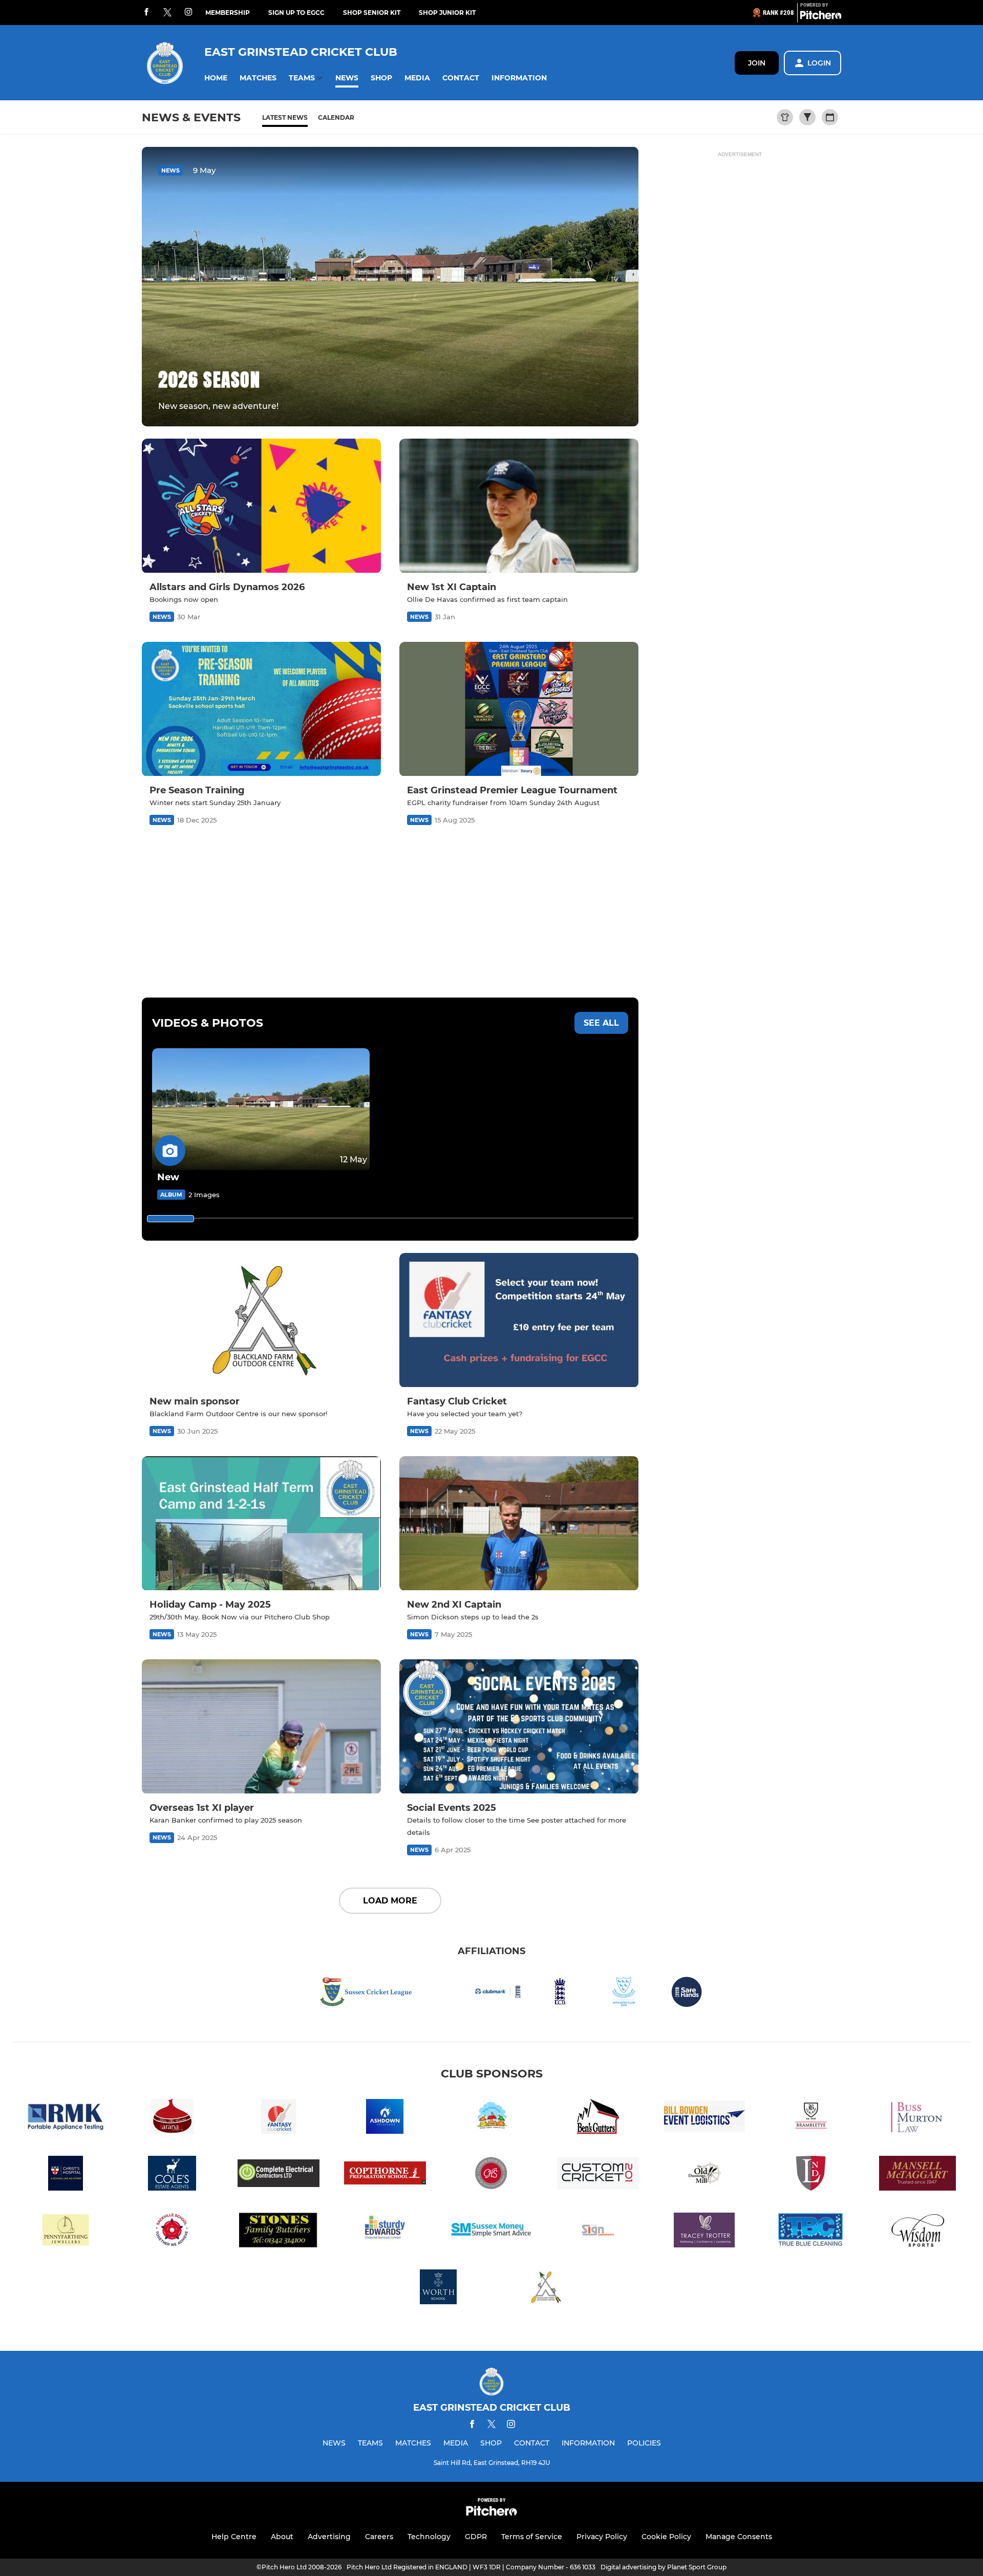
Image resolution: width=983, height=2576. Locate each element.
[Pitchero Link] (821, 17)
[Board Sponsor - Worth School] (438, 2289)
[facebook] (146, 13)
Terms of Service (532, 2537)
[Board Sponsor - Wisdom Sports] (917, 2232)
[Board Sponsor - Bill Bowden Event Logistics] (704, 2118)
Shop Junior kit (447, 13)
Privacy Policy (602, 2537)
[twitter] (167, 13)
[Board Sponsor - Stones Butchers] (279, 2232)
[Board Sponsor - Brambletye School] (811, 2118)
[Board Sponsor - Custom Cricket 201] (598, 2175)
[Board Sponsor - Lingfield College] (811, 2175)
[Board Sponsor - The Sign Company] (598, 2232)
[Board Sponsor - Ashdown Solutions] (385, 2118)
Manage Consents (739, 2537)
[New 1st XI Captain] (519, 506)
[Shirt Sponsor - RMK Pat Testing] (66, 2118)
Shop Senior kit (372, 13)
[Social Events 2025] (519, 1727)
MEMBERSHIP (228, 13)
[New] (261, 1109)
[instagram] (188, 13)
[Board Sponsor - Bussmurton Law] (917, 2118)
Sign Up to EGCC (296, 13)
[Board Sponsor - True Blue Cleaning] (811, 2232)
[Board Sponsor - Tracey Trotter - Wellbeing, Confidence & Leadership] (704, 2232)
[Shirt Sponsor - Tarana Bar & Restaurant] (172, 2118)
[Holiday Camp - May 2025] (261, 1523)
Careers (379, 2537)
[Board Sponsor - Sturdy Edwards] (385, 2232)
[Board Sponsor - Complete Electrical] (279, 2175)
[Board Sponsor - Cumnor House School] (491, 2175)
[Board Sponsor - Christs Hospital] (66, 2175)
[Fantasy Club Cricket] (519, 1320)
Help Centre (234, 2537)
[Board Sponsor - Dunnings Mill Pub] (704, 2175)
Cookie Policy (666, 2537)
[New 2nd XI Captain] (519, 1523)
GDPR (476, 2537)
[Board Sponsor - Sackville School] (172, 2232)
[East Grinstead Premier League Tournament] (519, 709)
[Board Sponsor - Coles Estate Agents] (172, 2175)
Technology (429, 2537)
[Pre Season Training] (261, 709)
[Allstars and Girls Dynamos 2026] (261, 506)
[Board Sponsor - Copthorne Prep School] (385, 2175)
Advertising (329, 2537)
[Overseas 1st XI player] (261, 1727)
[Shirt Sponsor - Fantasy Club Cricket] (279, 2118)
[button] (216, 78)
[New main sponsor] (261, 1320)
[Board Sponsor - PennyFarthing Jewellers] (66, 2232)
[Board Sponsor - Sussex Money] (491, 2232)
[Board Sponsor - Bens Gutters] (598, 2118)
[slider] (170, 1219)
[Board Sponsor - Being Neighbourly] (491, 2118)
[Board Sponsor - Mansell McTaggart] (917, 2175)
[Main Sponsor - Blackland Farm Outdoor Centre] (545, 2289)
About (282, 2537)
